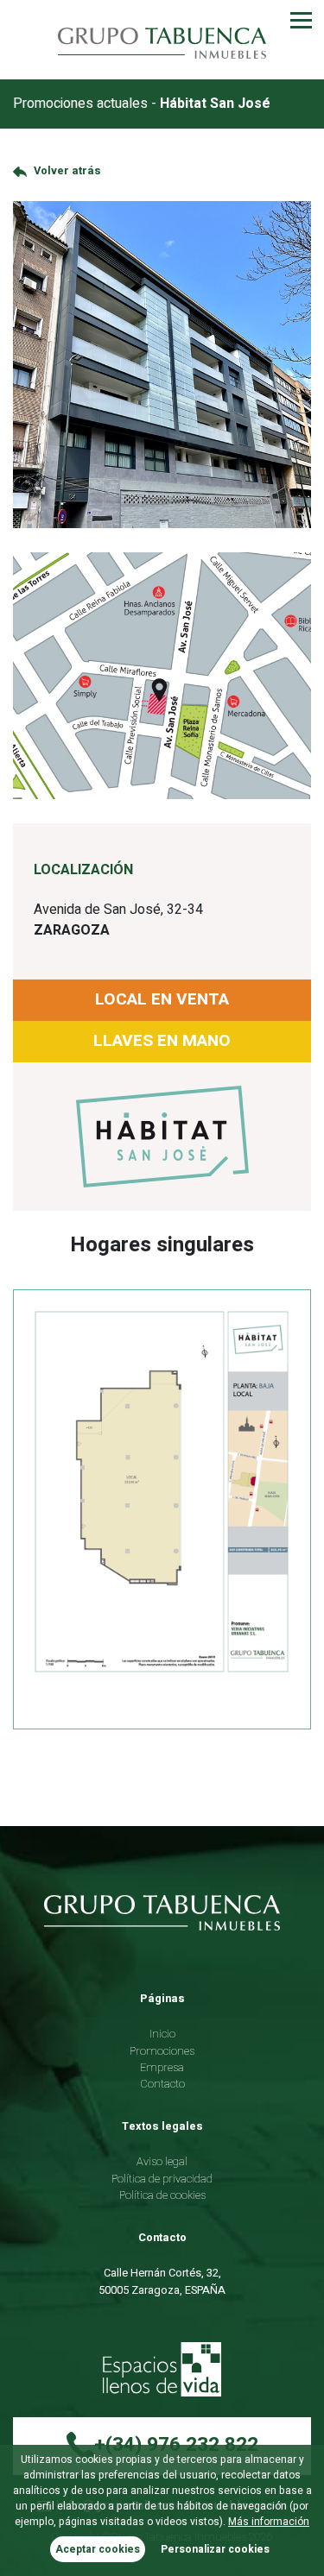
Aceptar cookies (98, 2549)
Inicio (162, 2034)
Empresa (162, 2068)
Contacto (162, 2084)
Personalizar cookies (215, 2549)
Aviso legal (162, 2162)
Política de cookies (162, 2195)
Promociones (162, 2051)
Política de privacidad (162, 2179)
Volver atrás (67, 171)
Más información (269, 2522)
